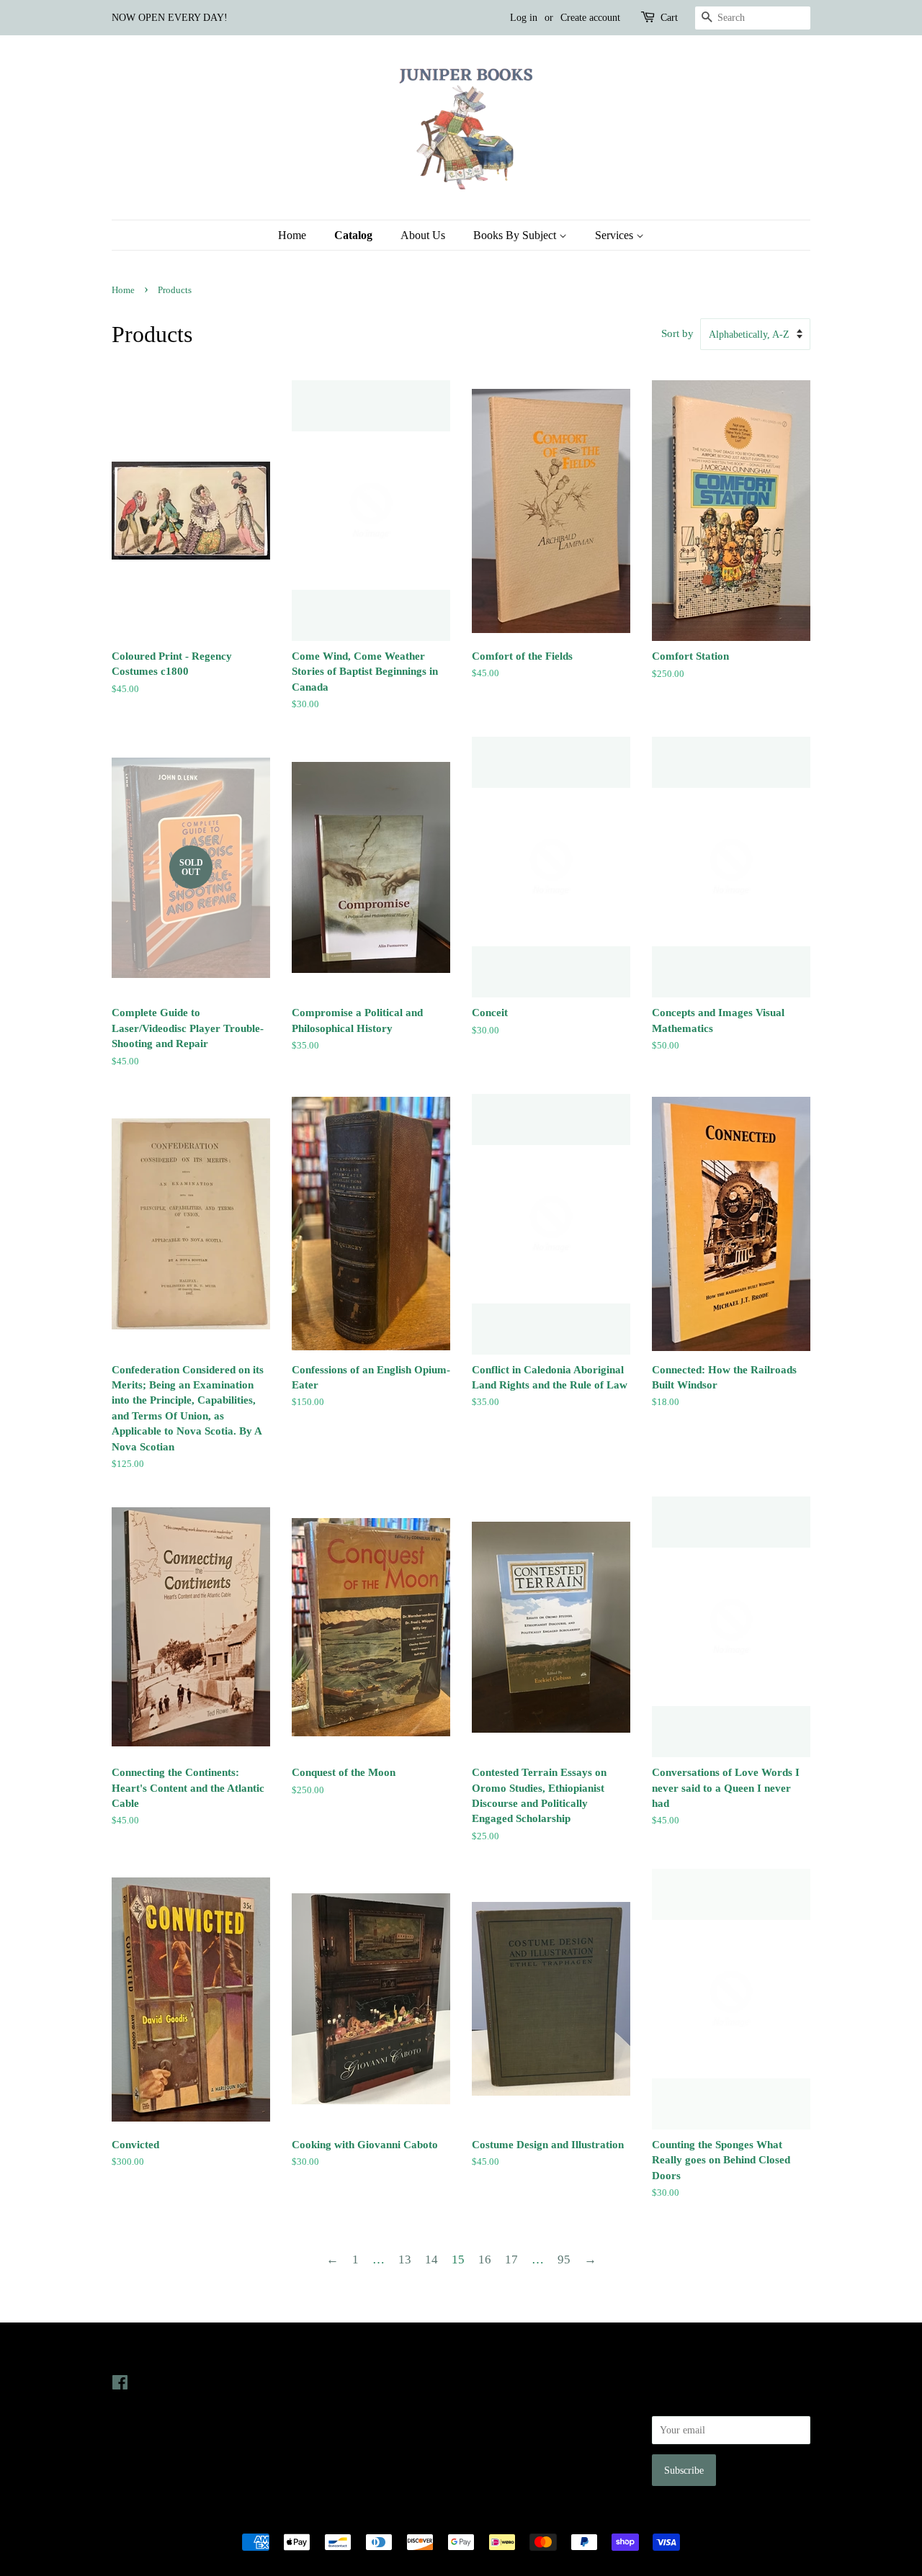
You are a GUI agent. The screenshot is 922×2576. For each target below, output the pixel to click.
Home (292, 235)
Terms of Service (507, 2443)
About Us (423, 235)
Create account (590, 18)
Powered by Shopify (541, 2517)
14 (431, 2259)
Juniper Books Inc (457, 2517)
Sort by (677, 333)
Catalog (353, 235)
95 (564, 2259)
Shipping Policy (505, 2464)
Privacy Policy (502, 2402)
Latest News (322, 2353)
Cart (669, 18)
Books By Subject (516, 235)
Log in (524, 18)
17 (511, 2259)
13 (405, 2259)
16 (485, 2259)
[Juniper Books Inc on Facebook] (120, 2385)
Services (616, 235)
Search (485, 2382)
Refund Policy (501, 2423)
